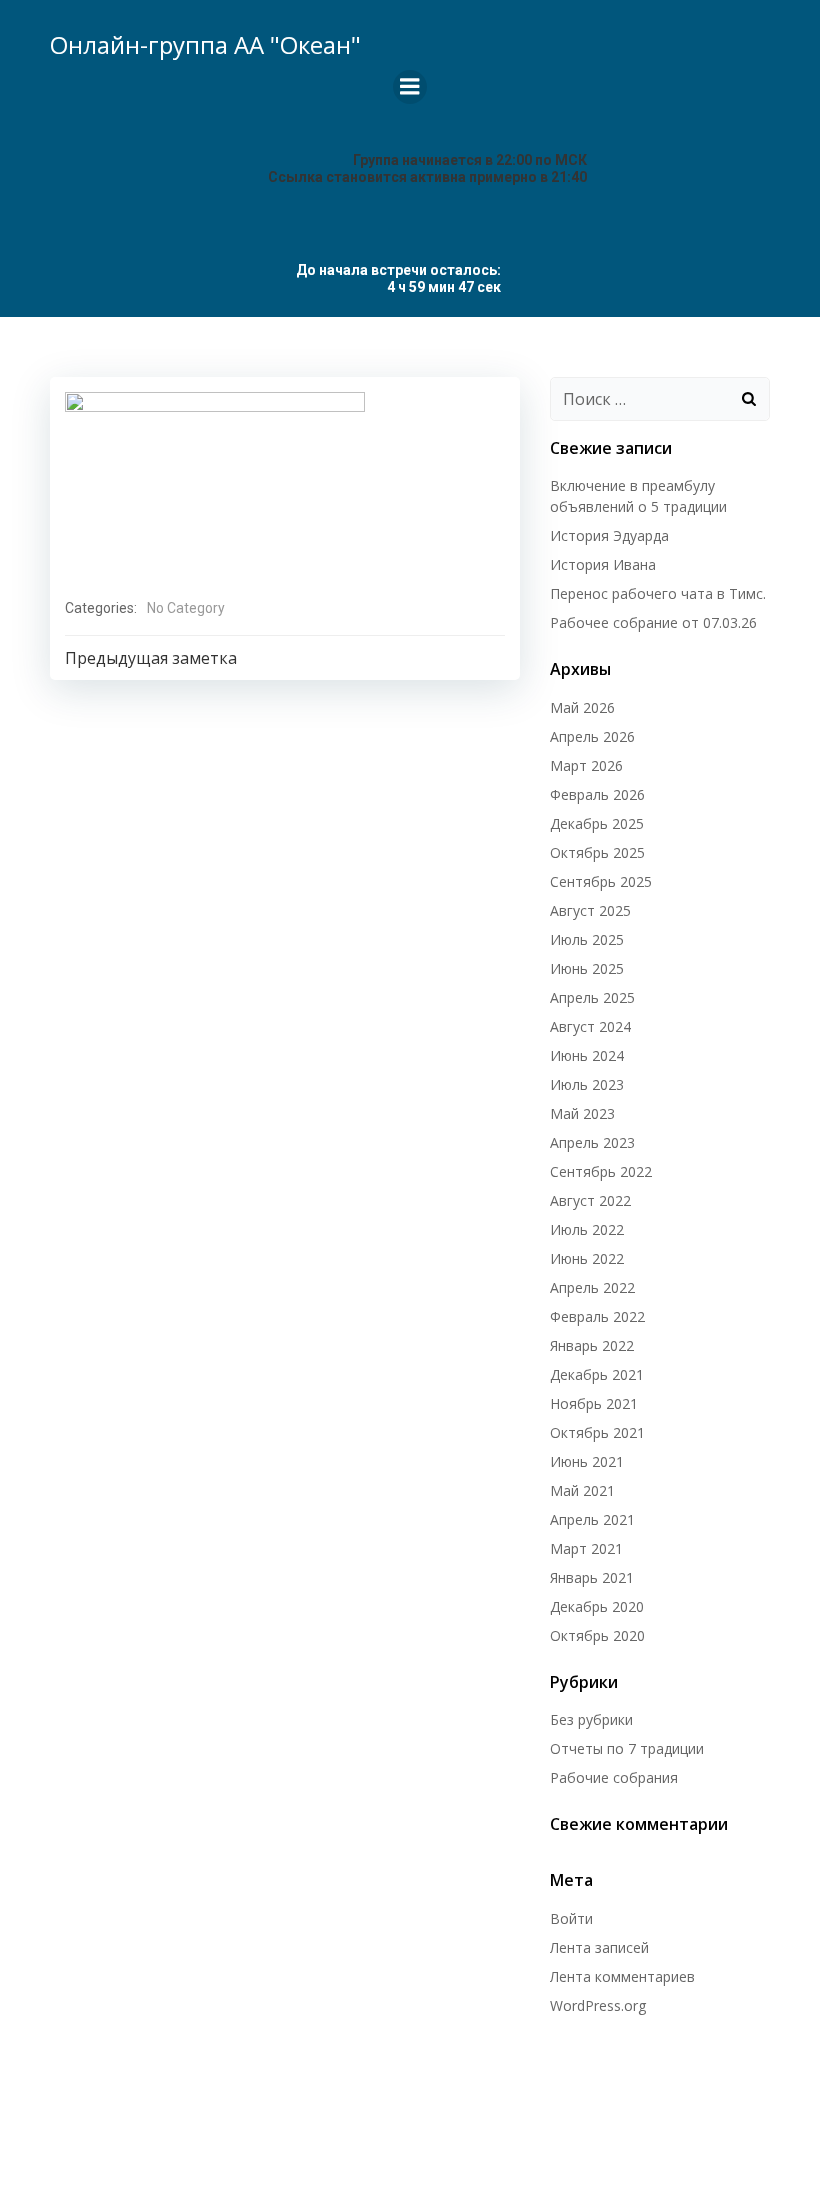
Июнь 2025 (587, 968)
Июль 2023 (587, 1084)
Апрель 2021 (592, 1519)
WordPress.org (598, 2005)
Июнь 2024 (587, 1055)
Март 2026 (586, 765)
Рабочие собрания (614, 1777)
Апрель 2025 (592, 997)
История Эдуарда (609, 535)
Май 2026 (582, 707)
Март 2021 (586, 1548)
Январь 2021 (592, 1577)
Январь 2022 (592, 1345)
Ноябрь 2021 (594, 1403)
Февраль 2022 (597, 1316)
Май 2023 (582, 1113)
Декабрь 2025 (597, 823)
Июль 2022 (587, 1229)
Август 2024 (590, 1026)
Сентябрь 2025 (601, 881)
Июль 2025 (587, 939)
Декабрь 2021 (597, 1374)
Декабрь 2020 (597, 1606)
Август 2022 (590, 1200)
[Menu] (410, 87)
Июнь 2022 (587, 1258)
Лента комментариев (622, 1976)
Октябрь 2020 (597, 1635)
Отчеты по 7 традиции (627, 1748)
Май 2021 (582, 1490)
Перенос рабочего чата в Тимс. (658, 593)
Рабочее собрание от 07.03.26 (653, 622)
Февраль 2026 (597, 794)
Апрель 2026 (592, 736)
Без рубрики (591, 1719)
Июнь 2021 (587, 1461)
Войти (571, 1918)
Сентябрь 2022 (601, 1171)
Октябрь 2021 (597, 1432)
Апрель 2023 (592, 1142)
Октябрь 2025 (597, 852)
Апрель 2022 (592, 1287)
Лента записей (599, 1947)
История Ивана (603, 564)
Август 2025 (590, 910)
